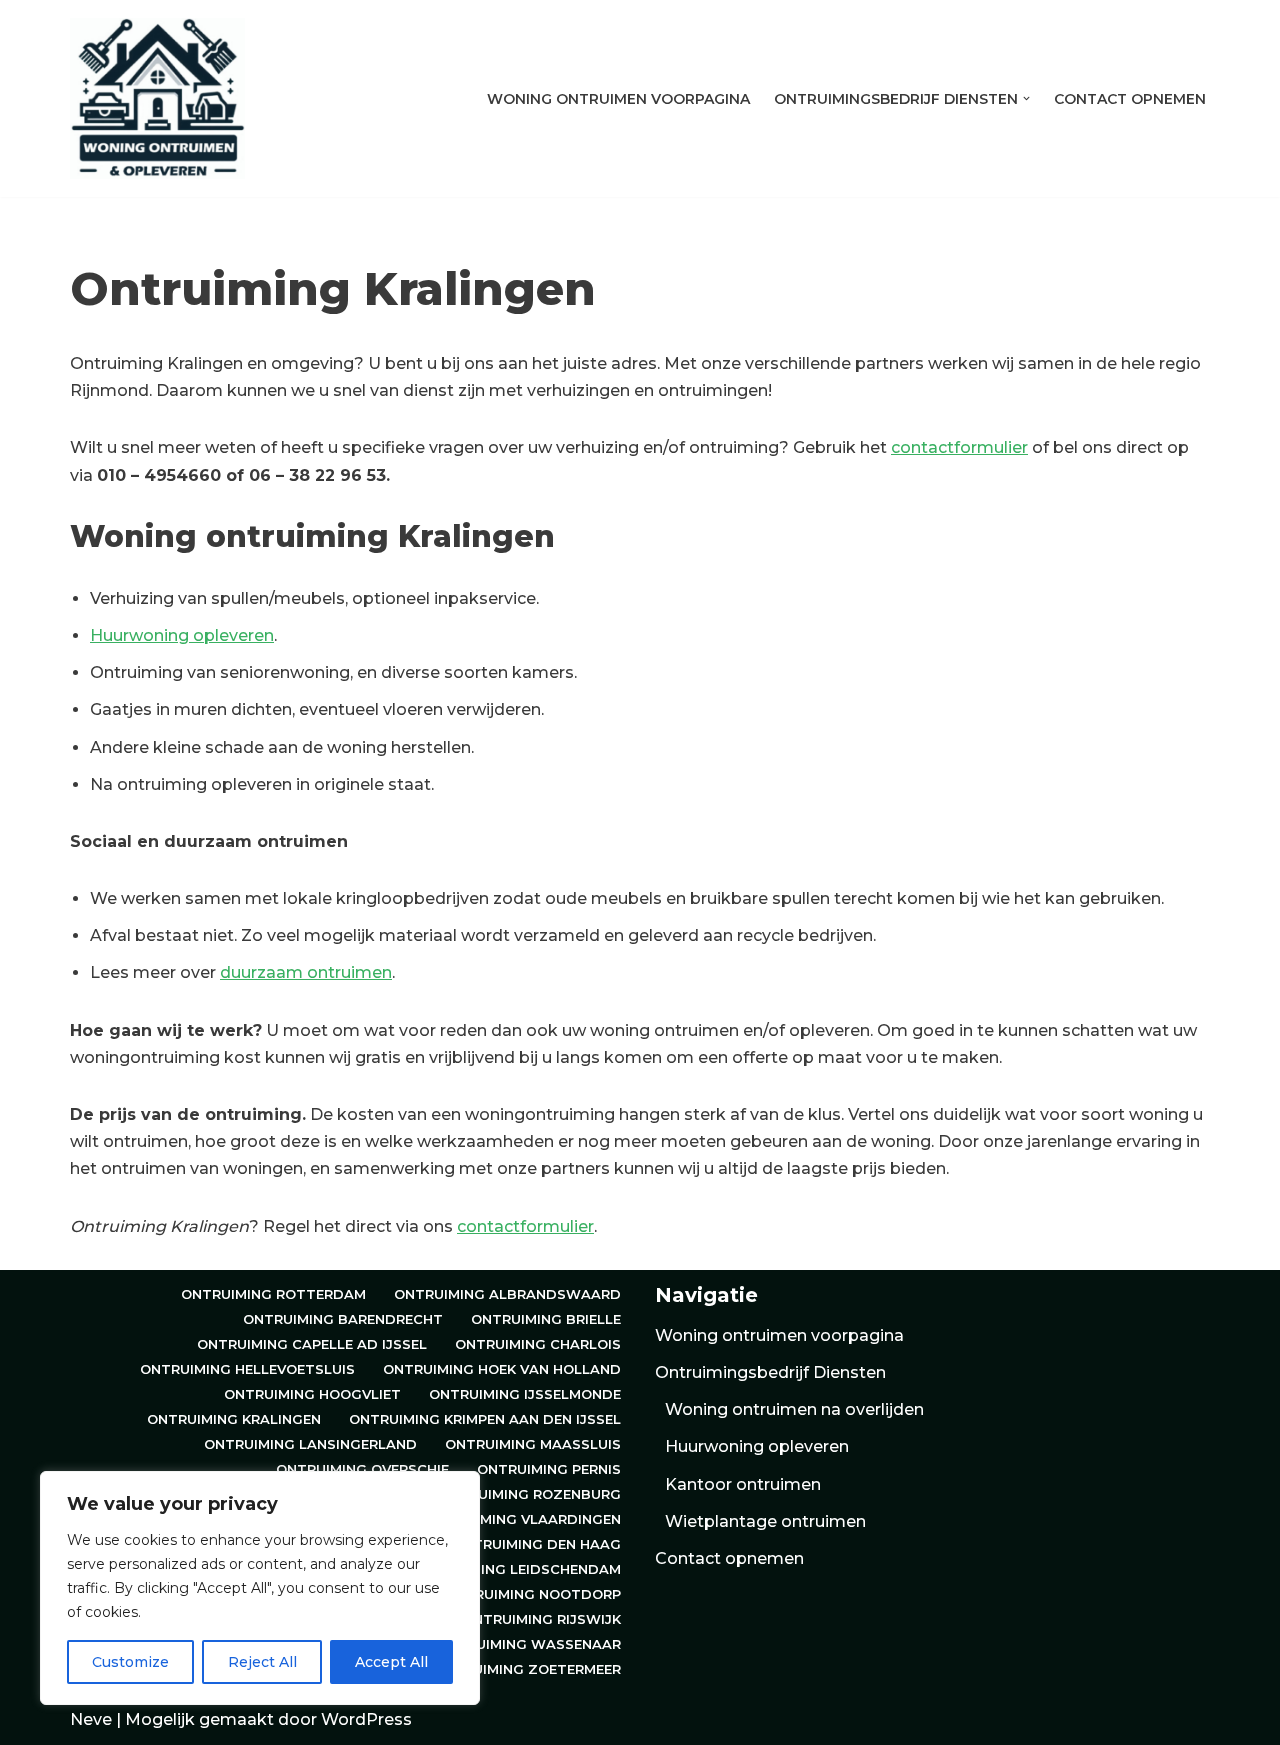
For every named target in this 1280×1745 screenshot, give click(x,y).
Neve (91, 1719)
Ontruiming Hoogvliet (312, 1394)
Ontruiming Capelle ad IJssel (312, 1344)
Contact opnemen (1130, 99)
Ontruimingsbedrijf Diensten (770, 1372)
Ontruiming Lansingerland (310, 1444)
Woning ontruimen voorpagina (618, 99)
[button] (1026, 98)
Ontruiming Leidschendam (518, 1569)
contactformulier (959, 447)
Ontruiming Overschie (362, 1469)
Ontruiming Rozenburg (529, 1494)
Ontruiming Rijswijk (541, 1619)
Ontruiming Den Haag (536, 1544)
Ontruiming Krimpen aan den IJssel (485, 1419)
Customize (130, 1662)
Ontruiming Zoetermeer (527, 1669)
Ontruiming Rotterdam (273, 1294)
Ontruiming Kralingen (234, 1419)
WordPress (366, 1719)
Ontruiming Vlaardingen (523, 1519)
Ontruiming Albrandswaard (507, 1294)
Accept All (391, 1662)
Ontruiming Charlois (538, 1344)
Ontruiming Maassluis (533, 1444)
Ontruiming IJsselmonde (525, 1394)
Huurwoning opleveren (182, 635)
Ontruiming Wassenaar (528, 1644)
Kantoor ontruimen (743, 1484)
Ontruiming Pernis (549, 1469)
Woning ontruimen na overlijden (794, 1409)
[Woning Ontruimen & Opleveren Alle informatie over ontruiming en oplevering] (157, 98)
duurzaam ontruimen (306, 972)
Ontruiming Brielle (546, 1319)
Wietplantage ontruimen (765, 1521)
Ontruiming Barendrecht (343, 1319)
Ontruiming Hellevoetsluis (247, 1369)
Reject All (262, 1662)
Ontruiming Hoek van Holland (502, 1369)
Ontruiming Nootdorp (532, 1594)
